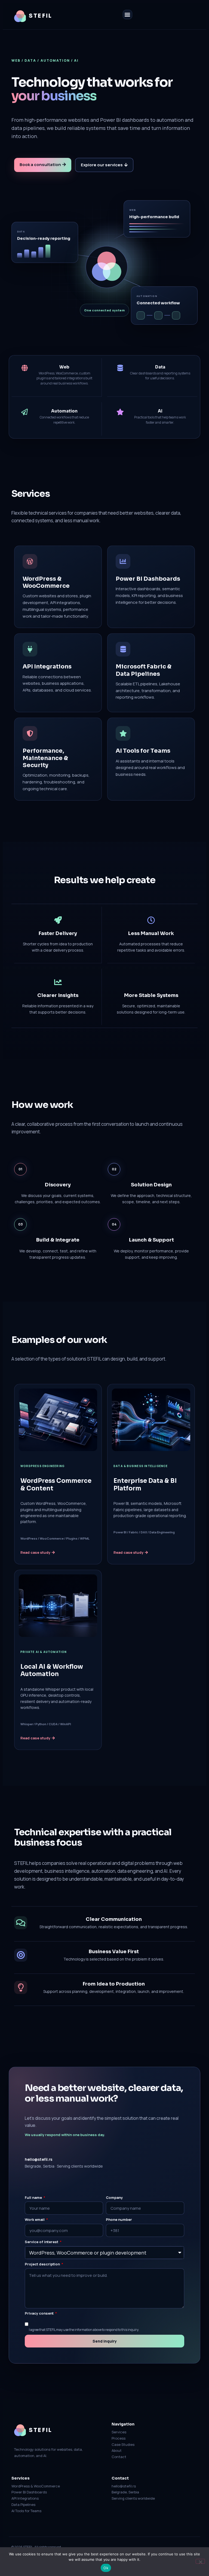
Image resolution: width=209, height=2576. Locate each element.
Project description (43, 2264)
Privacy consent (40, 2313)
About (117, 2450)
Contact (119, 2457)
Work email (35, 2220)
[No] (200, 2561)
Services (119, 2432)
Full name (34, 2198)
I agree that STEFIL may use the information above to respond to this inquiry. (84, 2330)
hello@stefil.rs (39, 2159)
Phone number (119, 2220)
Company (114, 2198)
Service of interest (42, 2242)
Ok (106, 2568)
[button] (127, 15)
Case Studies (123, 2444)
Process (119, 2438)
